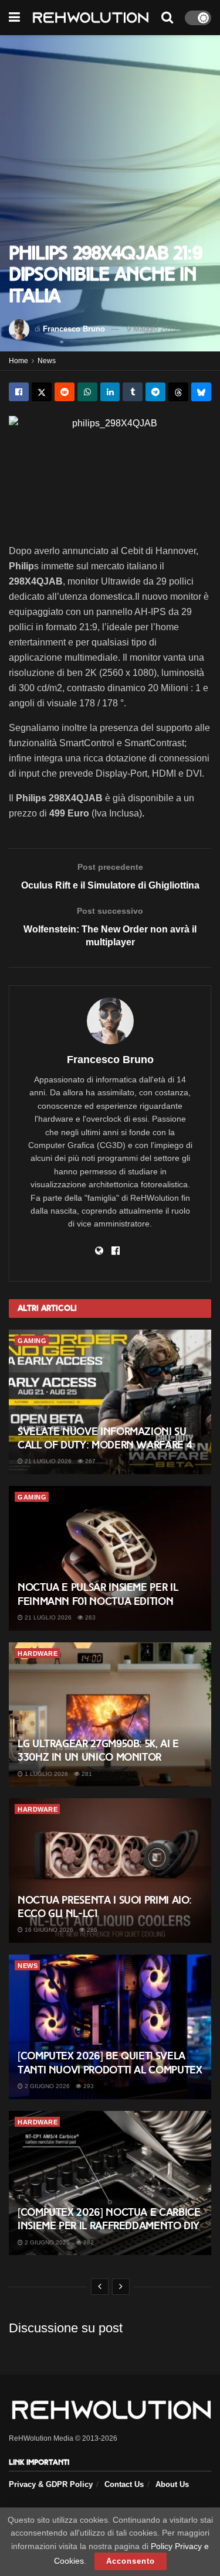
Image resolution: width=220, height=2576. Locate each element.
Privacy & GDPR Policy (51, 2484)
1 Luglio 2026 (45, 1774)
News (47, 361)
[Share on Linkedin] (110, 392)
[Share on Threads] (178, 392)
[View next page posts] (121, 2287)
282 (88, 2242)
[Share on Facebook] (19, 392)
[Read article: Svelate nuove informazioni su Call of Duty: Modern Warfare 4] (110, 1402)
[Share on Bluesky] (201, 392)
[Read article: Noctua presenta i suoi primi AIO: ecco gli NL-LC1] (110, 1870)
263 (89, 1617)
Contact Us (124, 2484)
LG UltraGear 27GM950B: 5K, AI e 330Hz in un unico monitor (98, 1750)
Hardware (38, 1653)
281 (86, 1774)
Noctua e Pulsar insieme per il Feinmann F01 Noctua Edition (98, 1594)
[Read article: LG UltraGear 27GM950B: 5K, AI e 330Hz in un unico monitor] (110, 1715)
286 (91, 1930)
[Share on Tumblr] (133, 392)
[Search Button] (167, 18)
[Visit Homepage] (91, 18)
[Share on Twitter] (42, 392)
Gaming (32, 1341)
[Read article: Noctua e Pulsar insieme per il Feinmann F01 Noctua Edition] (110, 1558)
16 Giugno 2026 (48, 1930)
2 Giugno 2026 (46, 2086)
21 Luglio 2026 (47, 1461)
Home (18, 361)
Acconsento (131, 2561)
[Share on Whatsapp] (87, 392)
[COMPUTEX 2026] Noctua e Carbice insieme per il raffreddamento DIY (109, 2219)
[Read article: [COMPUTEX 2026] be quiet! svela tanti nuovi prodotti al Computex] (110, 2027)
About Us (172, 2484)
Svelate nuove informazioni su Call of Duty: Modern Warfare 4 (105, 1438)
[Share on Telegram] (155, 392)
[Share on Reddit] (65, 392)
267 (89, 1461)
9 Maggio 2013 (152, 329)
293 (88, 2086)
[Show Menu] (14, 18)
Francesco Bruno (74, 329)
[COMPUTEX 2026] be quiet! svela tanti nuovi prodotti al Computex (110, 2063)
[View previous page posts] (100, 2287)
